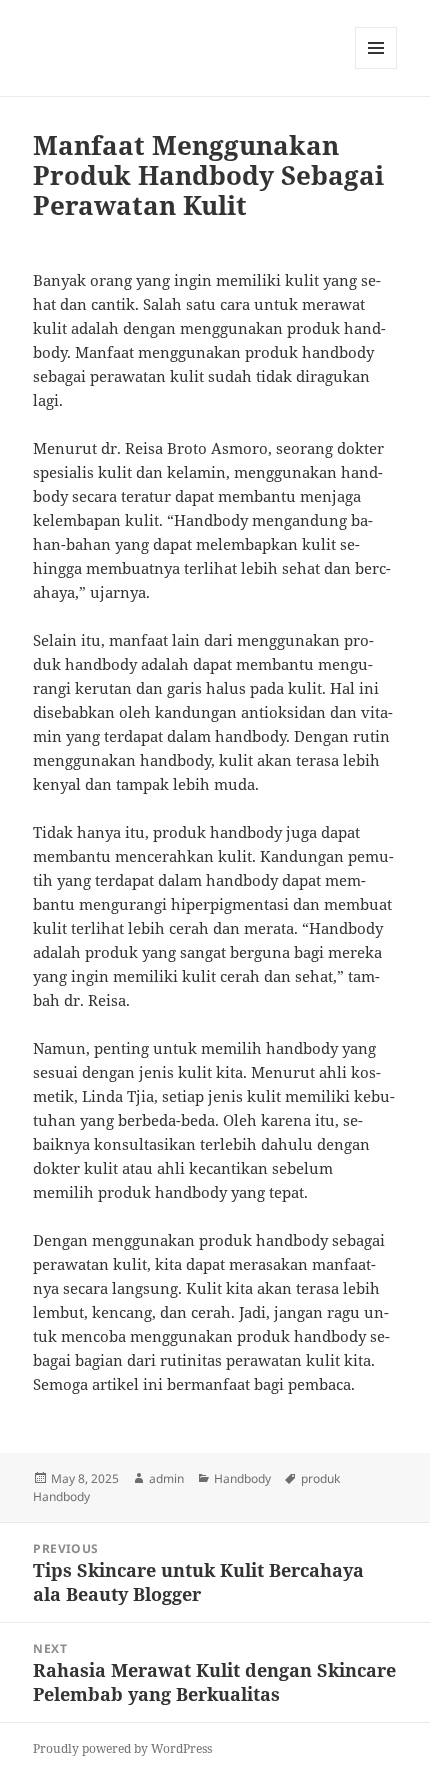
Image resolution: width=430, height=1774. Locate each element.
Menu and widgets (376, 68)
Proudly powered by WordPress (122, 1748)
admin (166, 1478)
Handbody (242, 1478)
